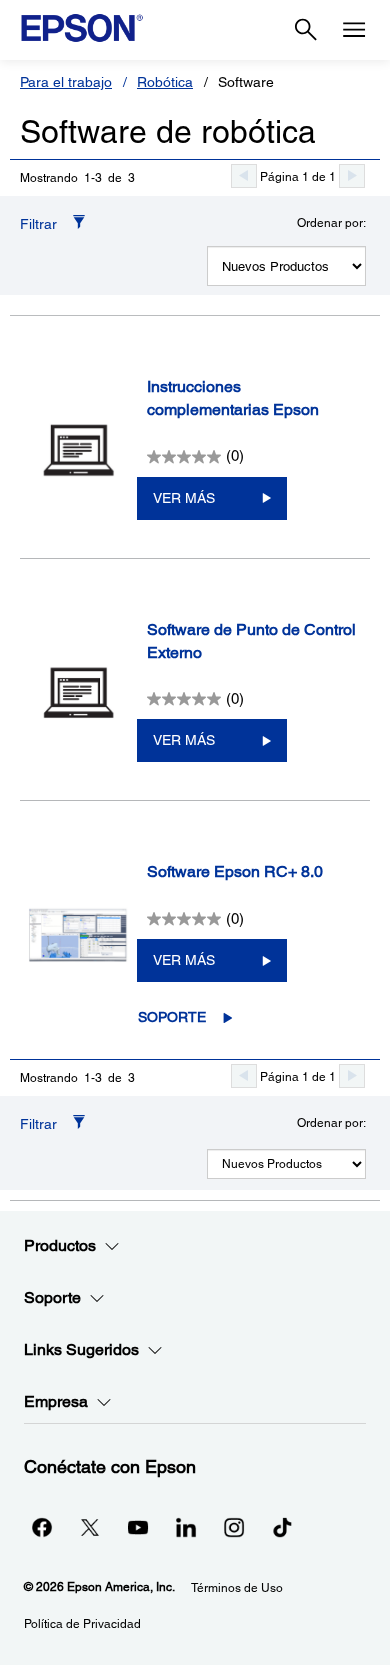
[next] (352, 176)
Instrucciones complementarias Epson (233, 398)
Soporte (172, 1017)
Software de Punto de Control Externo (251, 641)
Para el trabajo (66, 82)
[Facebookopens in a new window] (42, 1527)
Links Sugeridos (81, 1349)
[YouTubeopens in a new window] (138, 1527)
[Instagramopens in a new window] (234, 1527)
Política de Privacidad (82, 1624)
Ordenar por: (331, 223)
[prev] (244, 176)
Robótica (165, 82)
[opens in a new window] (282, 1527)
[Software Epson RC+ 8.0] (78, 935)
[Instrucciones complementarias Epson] (78, 450)
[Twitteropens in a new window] (90, 1527)
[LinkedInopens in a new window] (186, 1527)
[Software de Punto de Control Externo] (78, 693)
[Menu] (354, 30)
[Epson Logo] (82, 28)
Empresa (56, 1401)
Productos (60, 1245)
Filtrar (38, 224)
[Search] (306, 30)
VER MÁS (184, 498)
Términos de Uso (237, 1588)
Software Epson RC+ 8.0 (235, 871)
